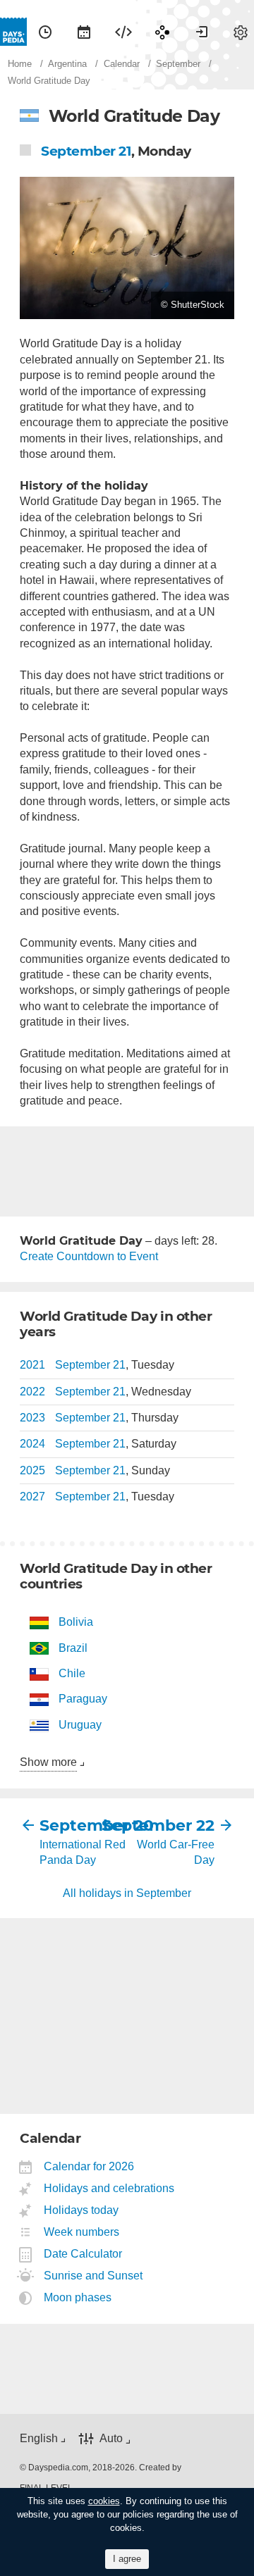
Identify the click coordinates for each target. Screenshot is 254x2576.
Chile (72, 1673)
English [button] (39, 2438)
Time (45, 32)
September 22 (171, 1825)
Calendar (84, 32)
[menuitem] (45, 32)
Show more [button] (48, 1762)
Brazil (73, 1648)
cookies (104, 2501)
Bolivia (76, 1622)
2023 (32, 1418)
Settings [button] (241, 32)
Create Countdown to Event (89, 1256)
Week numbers (82, 2232)
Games (162, 32)
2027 (32, 1497)
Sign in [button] (202, 32)
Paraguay (83, 1699)
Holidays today (81, 2210)
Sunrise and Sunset (93, 2276)
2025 (32, 1470)
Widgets (123, 32)
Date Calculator (83, 2254)
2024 (32, 1444)
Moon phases (78, 2297)
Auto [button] (111, 2439)
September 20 (83, 1825)
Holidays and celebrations (109, 2188)
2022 (32, 1392)
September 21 (86, 151)
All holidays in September (127, 1893)
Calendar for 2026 (89, 2166)
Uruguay (80, 1725)
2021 (32, 1365)
